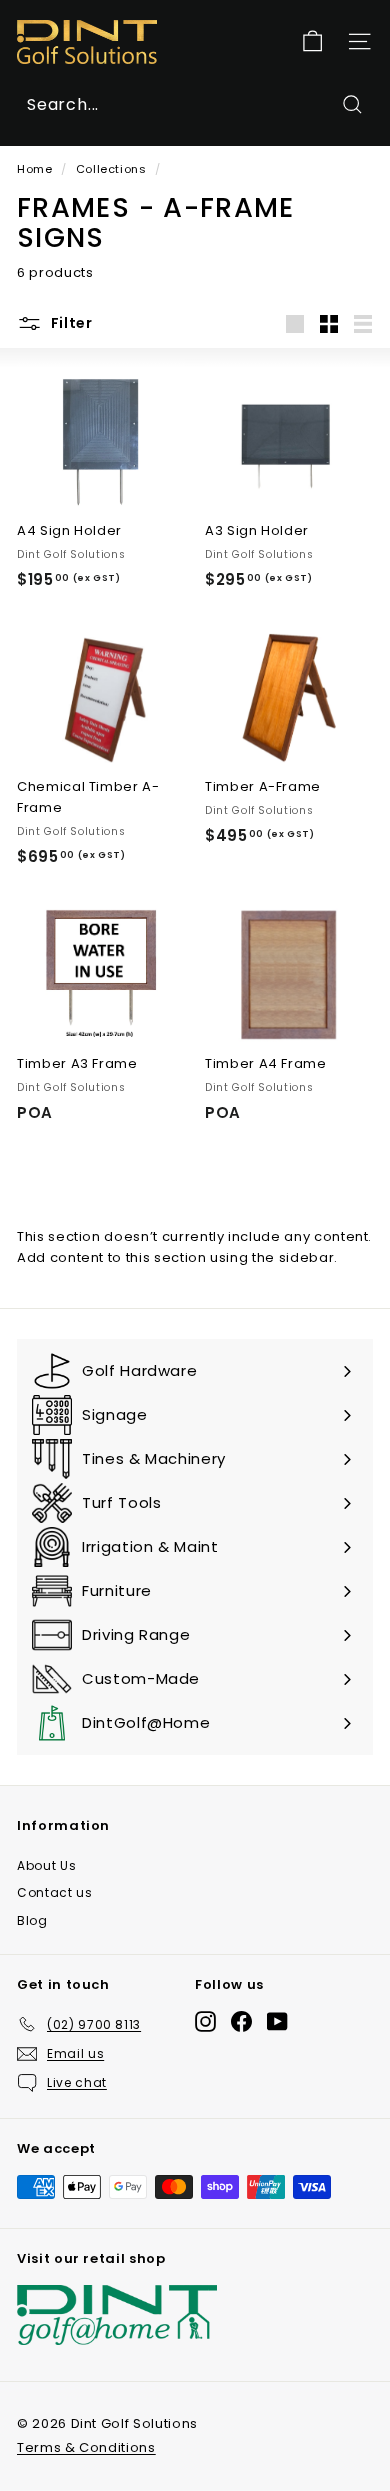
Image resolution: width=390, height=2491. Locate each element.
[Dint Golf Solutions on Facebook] (241, 2020)
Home (35, 169)
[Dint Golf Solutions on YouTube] (277, 2020)
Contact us (55, 1892)
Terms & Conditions (86, 2447)
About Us (46, 1865)
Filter (70, 323)
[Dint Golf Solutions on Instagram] (205, 2020)
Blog (32, 1920)
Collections (111, 169)
